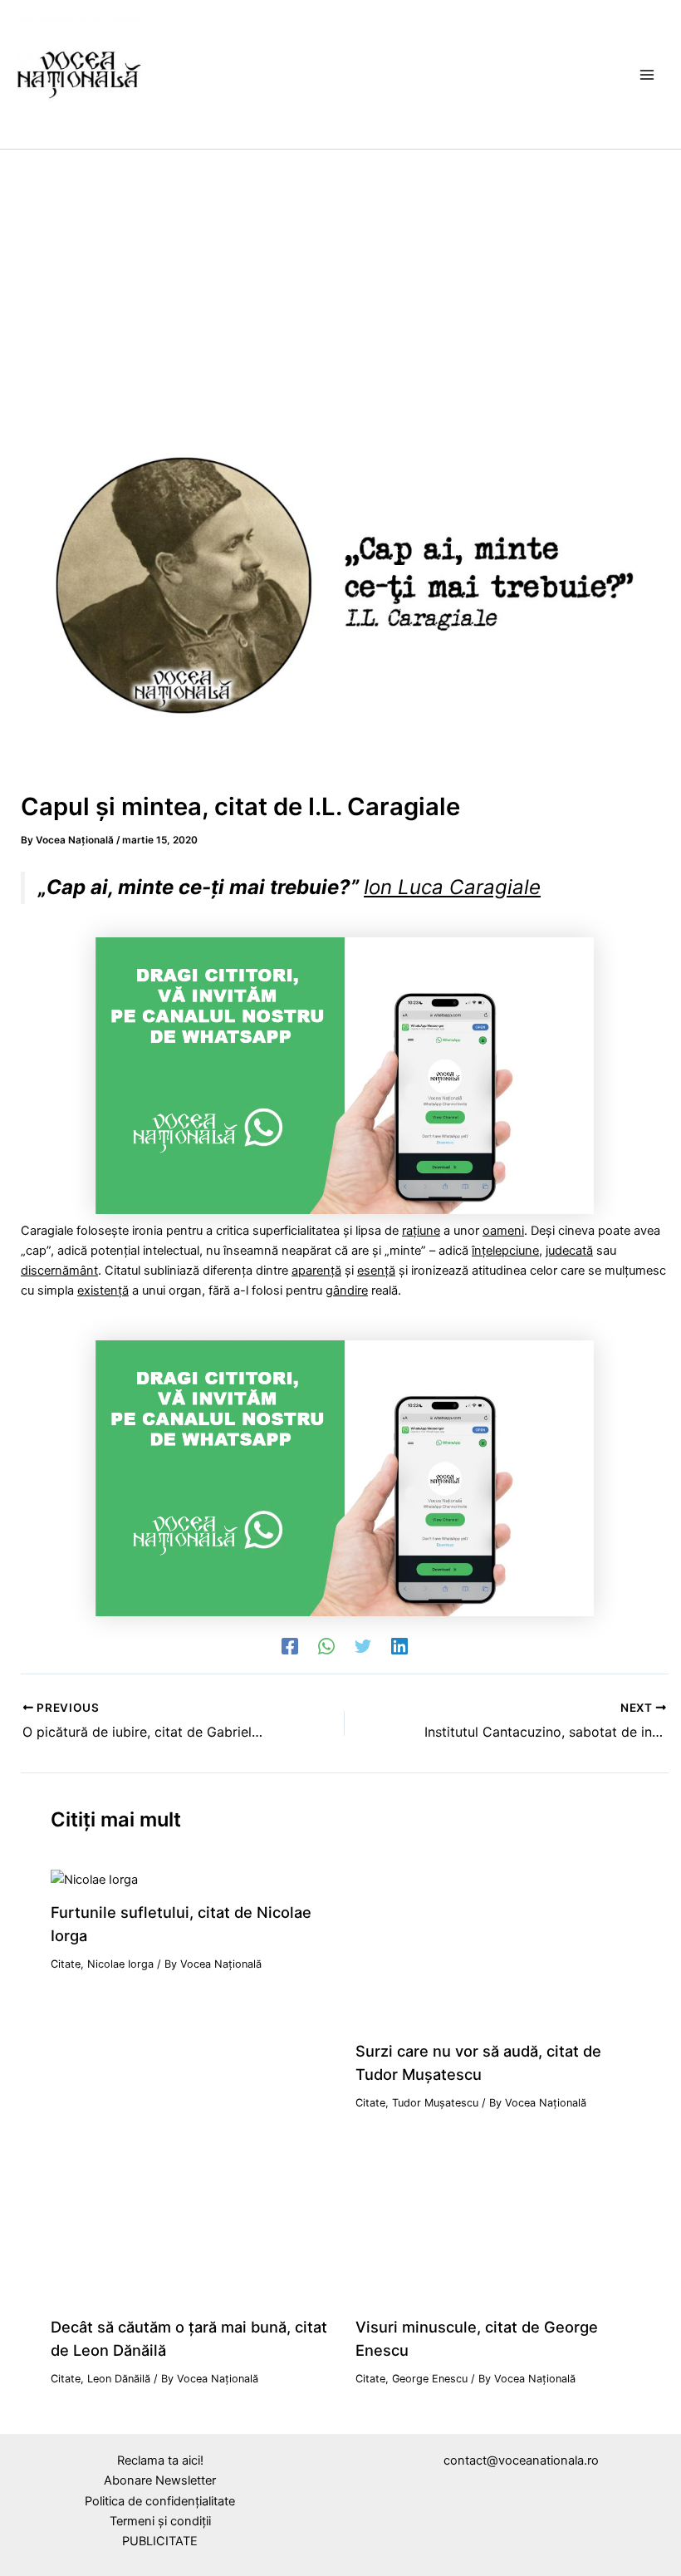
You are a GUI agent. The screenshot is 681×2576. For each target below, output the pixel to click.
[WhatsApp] (326, 1646)
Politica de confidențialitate (160, 2501)
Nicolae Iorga (120, 1964)
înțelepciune (505, 1251)
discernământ (59, 1271)
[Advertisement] (340, 274)
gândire (347, 1290)
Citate (66, 1964)
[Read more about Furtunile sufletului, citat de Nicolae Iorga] (94, 1879)
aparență (316, 1271)
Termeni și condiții (160, 2521)
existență (103, 1290)
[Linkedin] (399, 1646)
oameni (503, 1231)
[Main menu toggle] (647, 75)
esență (376, 1271)
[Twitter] (363, 1646)
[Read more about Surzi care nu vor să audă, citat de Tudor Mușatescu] (497, 1948)
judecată (569, 1251)
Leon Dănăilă (119, 2379)
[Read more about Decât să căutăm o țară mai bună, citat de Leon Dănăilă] (192, 2224)
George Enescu (430, 2379)
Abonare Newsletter (160, 2480)
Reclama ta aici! (160, 2460)
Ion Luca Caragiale (452, 887)
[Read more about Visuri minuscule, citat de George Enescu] (497, 2224)
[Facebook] (290, 1646)
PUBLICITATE (160, 2541)
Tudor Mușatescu (435, 2103)
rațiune (421, 1231)
